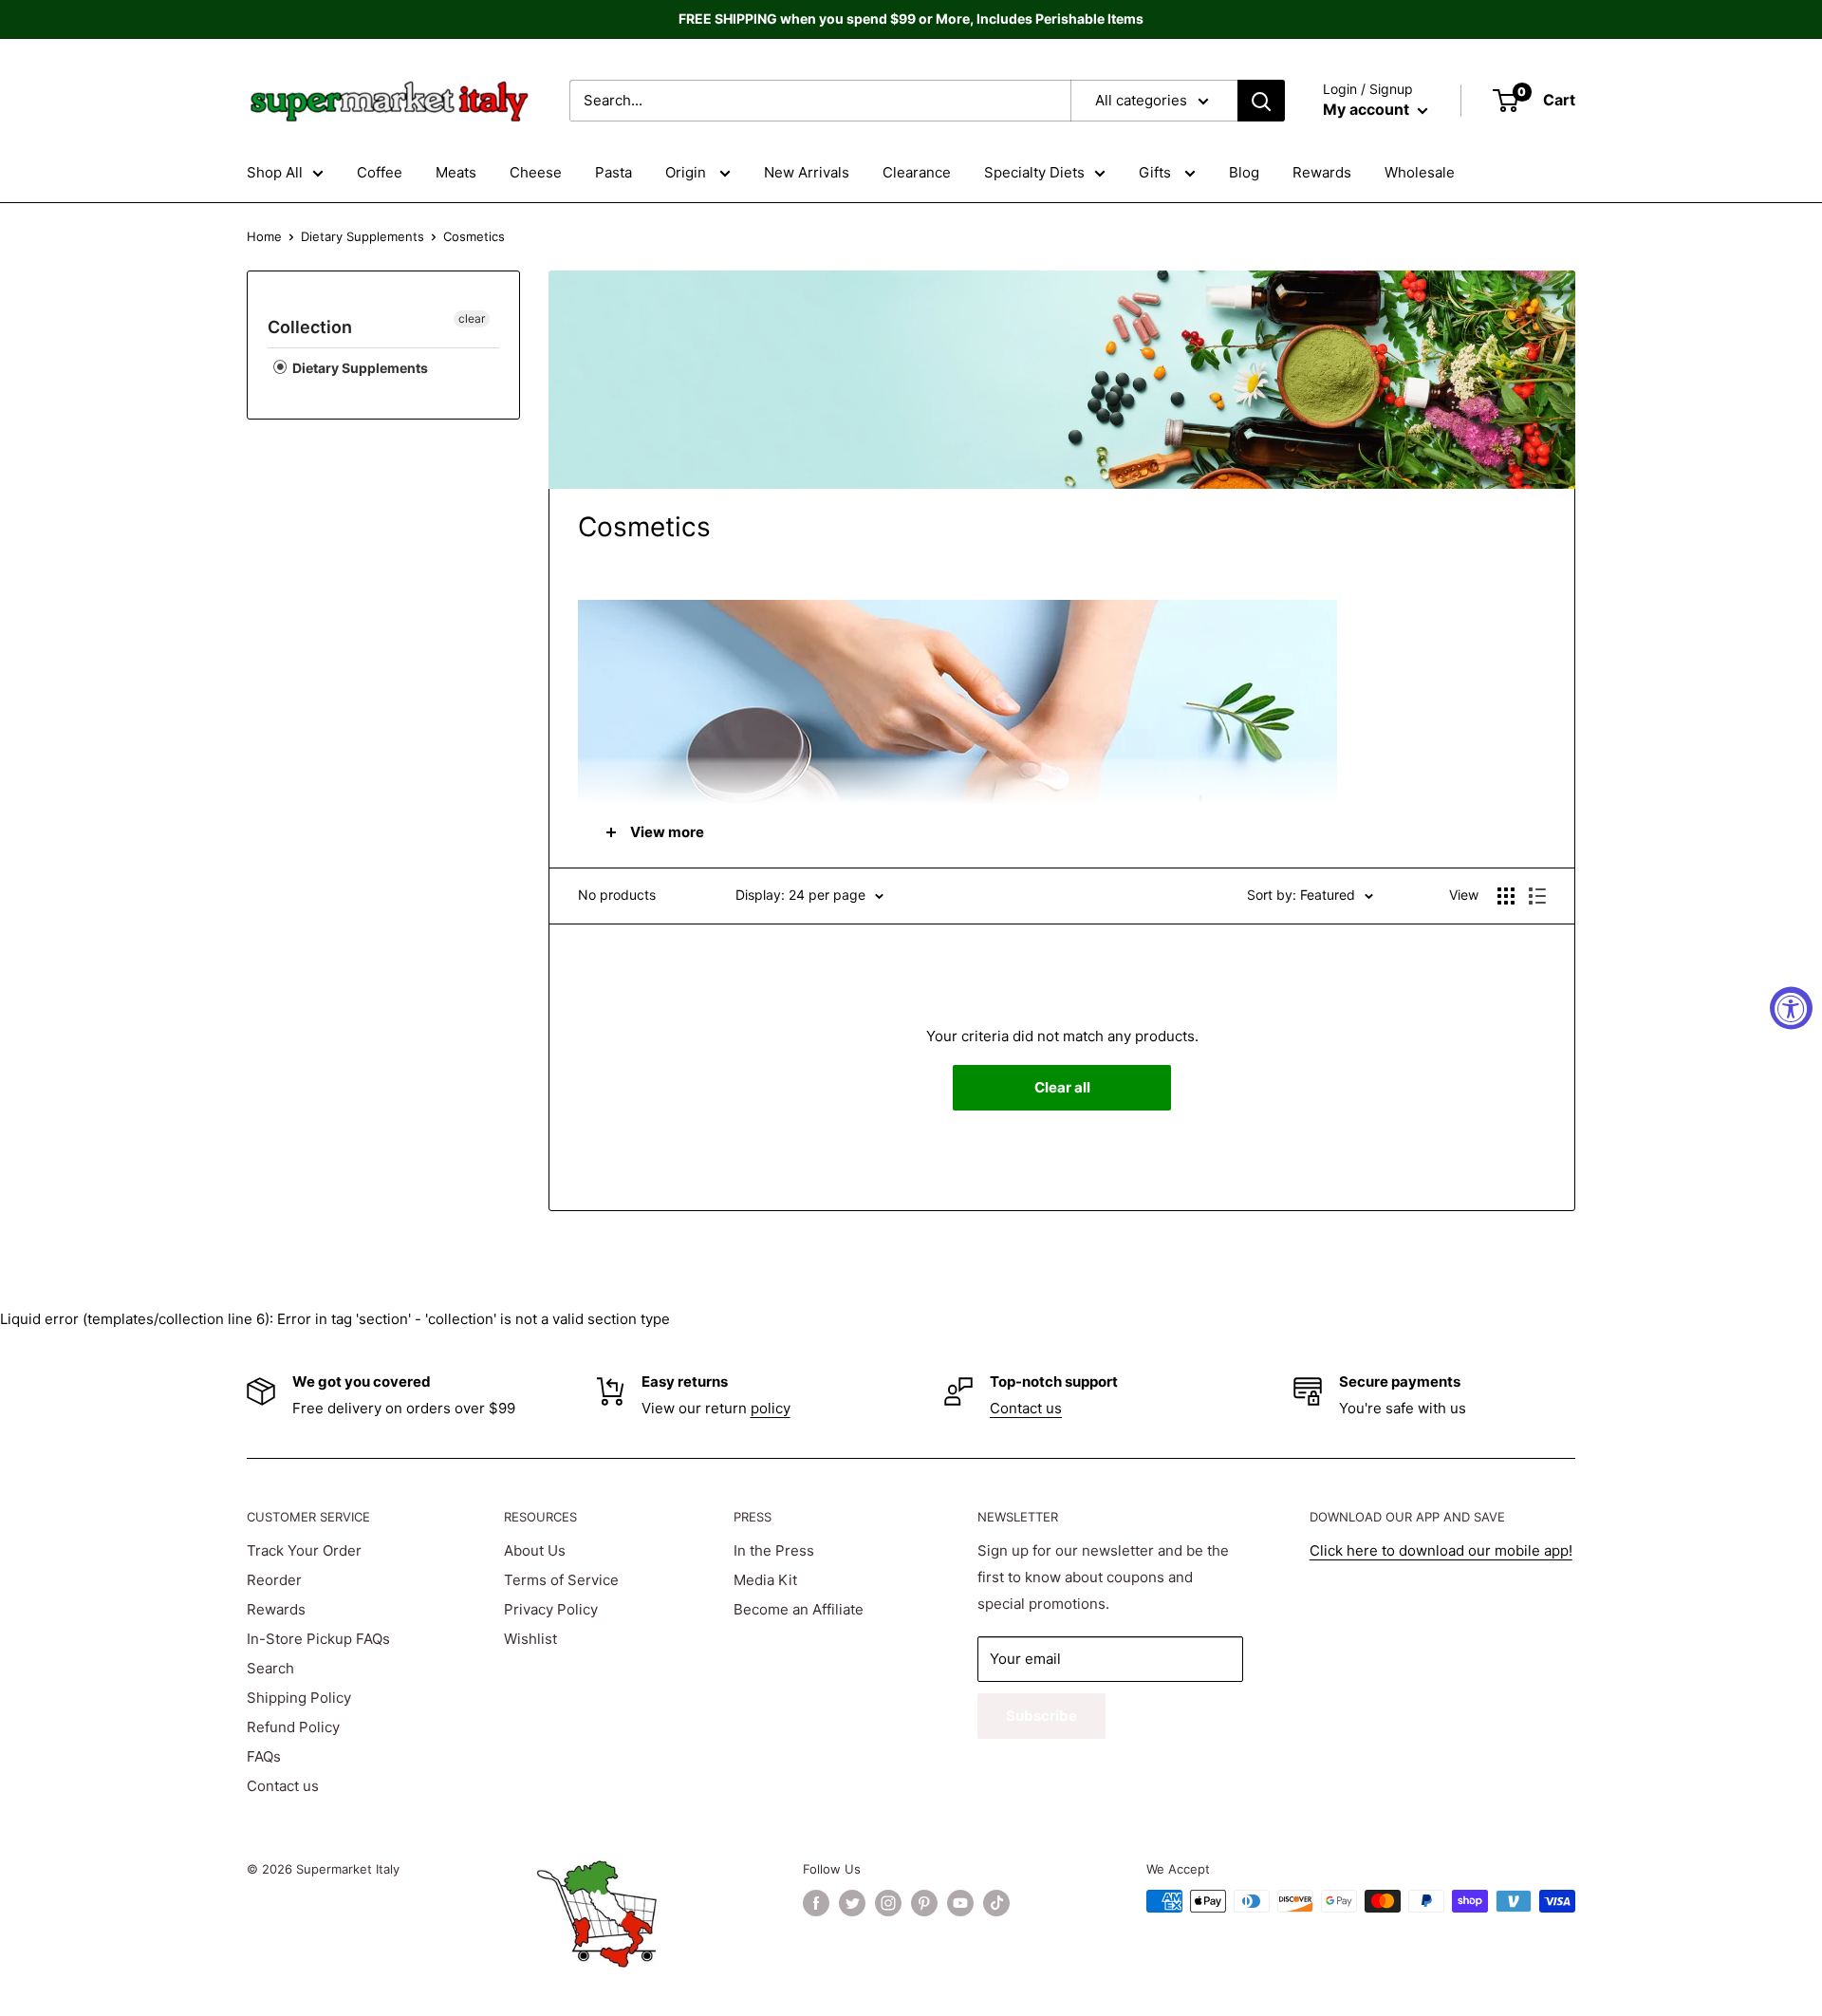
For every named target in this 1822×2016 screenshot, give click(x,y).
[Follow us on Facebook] (816, 1903)
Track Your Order (304, 1550)
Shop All (275, 172)
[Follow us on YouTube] (960, 1903)
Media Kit (765, 1580)
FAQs (264, 1756)
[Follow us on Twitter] (852, 1903)
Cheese (536, 172)
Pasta (614, 172)
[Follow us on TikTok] (996, 1903)
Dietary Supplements (363, 236)
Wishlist (530, 1639)
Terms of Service (561, 1580)
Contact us (1026, 1408)
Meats (456, 172)
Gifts (1157, 172)
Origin (688, 172)
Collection (310, 327)
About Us (535, 1550)
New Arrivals (807, 172)
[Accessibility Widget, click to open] (1791, 1008)
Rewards (1322, 172)
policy (771, 1408)
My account (1368, 109)
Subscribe (1041, 1716)
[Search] (1261, 101)
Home (264, 236)
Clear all (1062, 1087)
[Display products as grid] (1506, 896)
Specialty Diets (1034, 172)
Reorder (274, 1580)
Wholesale (1420, 172)
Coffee (380, 172)
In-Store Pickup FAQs (318, 1639)
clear (472, 318)
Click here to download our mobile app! (1441, 1550)
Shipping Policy (299, 1698)
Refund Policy (293, 1727)
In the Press (774, 1550)
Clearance (917, 172)
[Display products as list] (1537, 896)
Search (270, 1668)
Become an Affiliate (799, 1609)
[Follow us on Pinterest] (924, 1903)
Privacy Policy (551, 1609)
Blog (1244, 172)
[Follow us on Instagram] (888, 1903)
